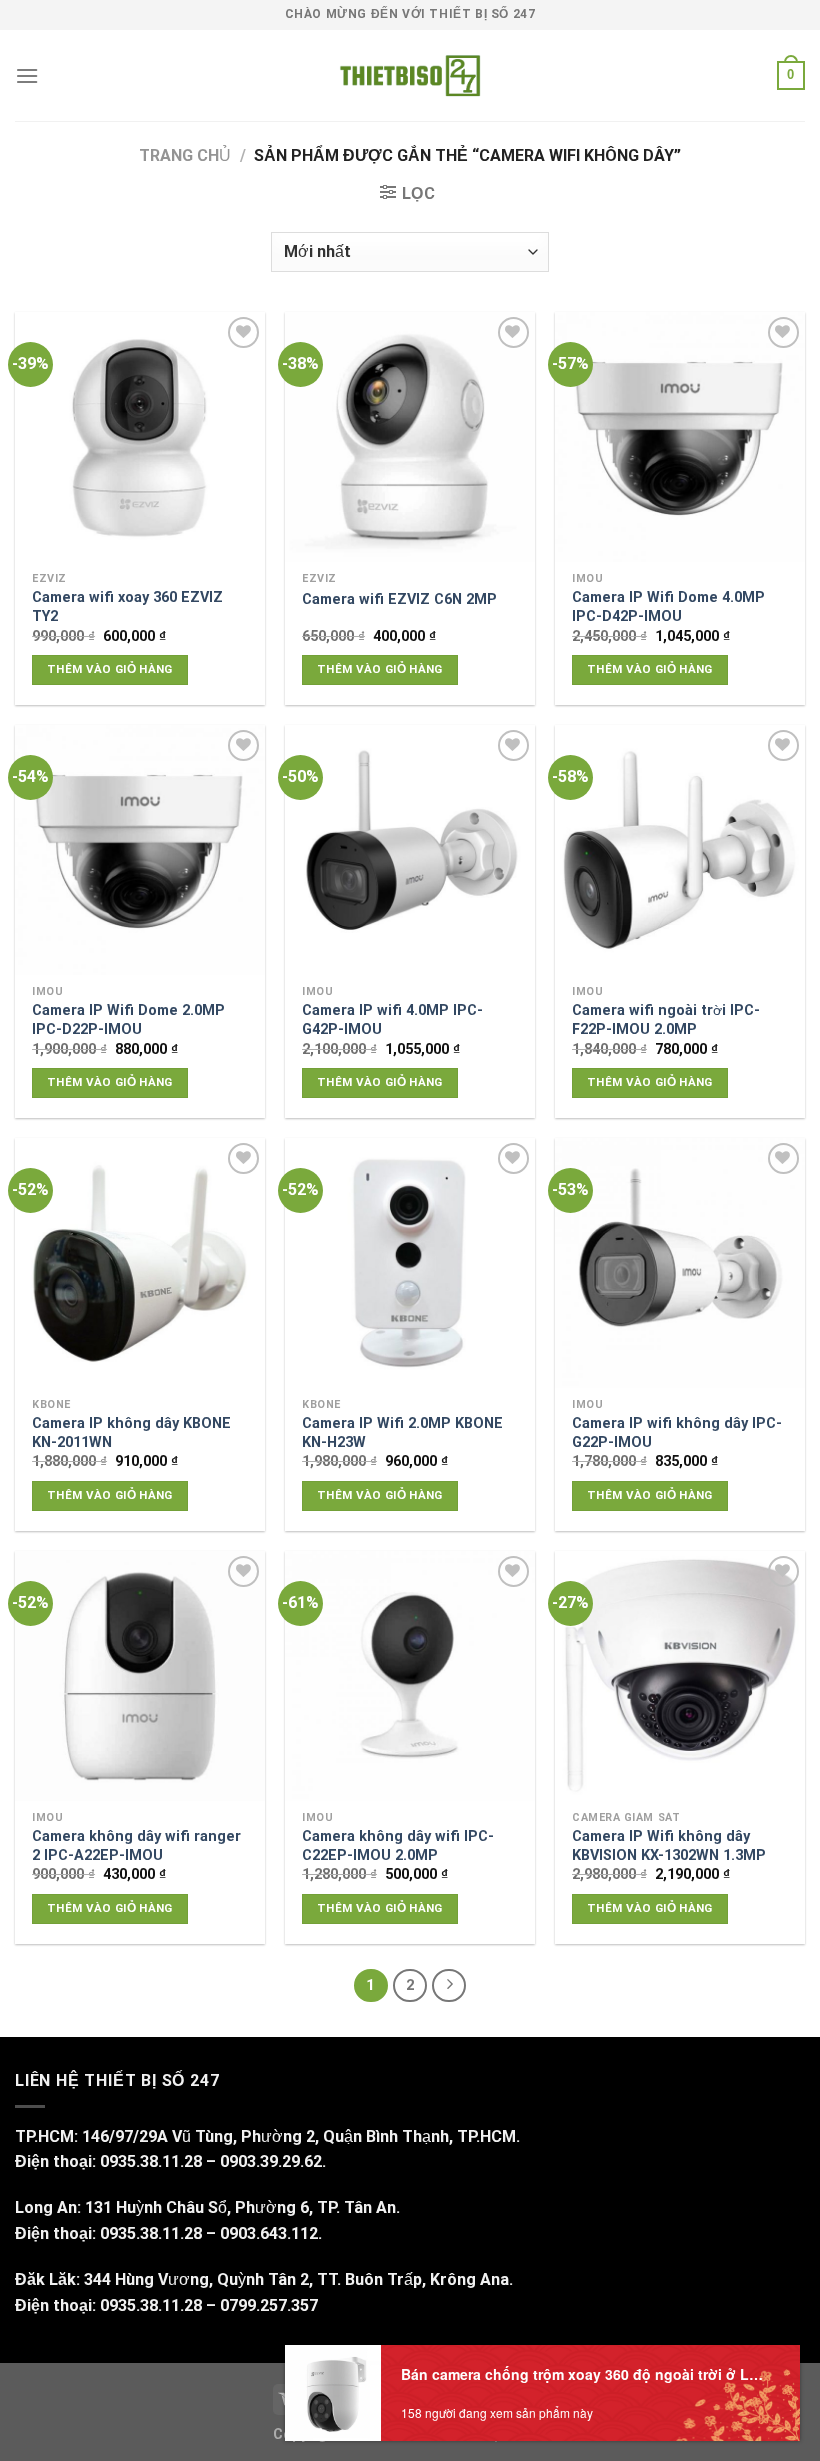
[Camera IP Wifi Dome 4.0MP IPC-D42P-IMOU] (680, 437)
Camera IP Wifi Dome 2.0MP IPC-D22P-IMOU (128, 1020)
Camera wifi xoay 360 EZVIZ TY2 (127, 607)
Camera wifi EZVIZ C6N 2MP (399, 599)
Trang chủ (185, 155)
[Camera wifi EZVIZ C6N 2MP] (410, 437)
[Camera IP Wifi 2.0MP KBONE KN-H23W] (410, 1263)
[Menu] (27, 75)
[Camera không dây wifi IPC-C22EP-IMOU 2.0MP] (410, 1676)
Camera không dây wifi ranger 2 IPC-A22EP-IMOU (136, 1846)
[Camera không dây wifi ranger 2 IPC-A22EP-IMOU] (140, 1676)
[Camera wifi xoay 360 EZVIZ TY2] (140, 437)
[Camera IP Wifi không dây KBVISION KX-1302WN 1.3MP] (680, 1676)
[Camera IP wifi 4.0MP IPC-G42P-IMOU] (410, 850)
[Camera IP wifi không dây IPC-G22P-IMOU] (680, 1263)
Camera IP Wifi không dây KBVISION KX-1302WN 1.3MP (669, 1846)
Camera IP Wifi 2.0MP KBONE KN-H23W (402, 1433)
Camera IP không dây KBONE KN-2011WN (131, 1433)
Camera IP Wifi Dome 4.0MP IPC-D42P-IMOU (668, 607)
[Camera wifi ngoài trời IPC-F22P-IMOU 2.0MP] (680, 850)
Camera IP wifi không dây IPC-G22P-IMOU (677, 1433)
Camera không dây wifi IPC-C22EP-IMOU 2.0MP (398, 1846)
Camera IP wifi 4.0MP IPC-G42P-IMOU (392, 1020)
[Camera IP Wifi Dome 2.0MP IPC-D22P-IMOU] (140, 850)
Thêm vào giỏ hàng (110, 669)
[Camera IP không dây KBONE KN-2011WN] (140, 1263)
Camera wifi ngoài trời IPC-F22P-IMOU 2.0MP (666, 1020)
